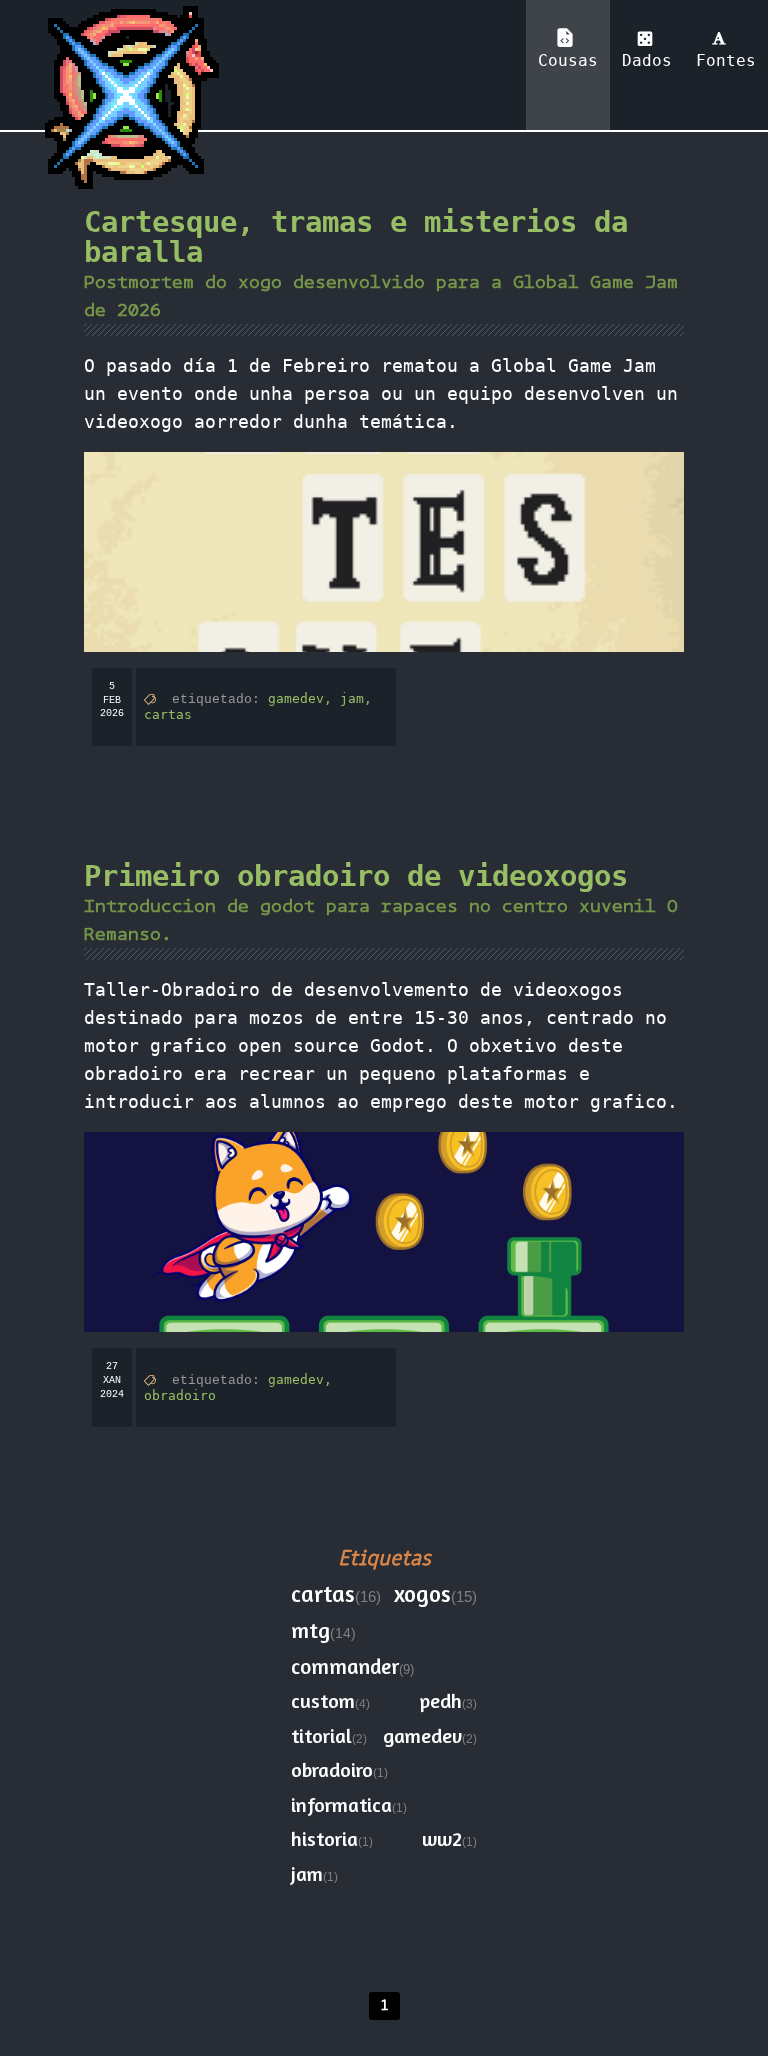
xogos (422, 1593)
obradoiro (180, 1395)
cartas (168, 714)
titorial (321, 1735)
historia (324, 1838)
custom (323, 1700)
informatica (341, 1804)
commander (345, 1666)
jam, (356, 698)
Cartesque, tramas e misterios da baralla (356, 237)
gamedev (422, 1735)
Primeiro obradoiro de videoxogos (356, 876)
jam (307, 1873)
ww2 (442, 1838)
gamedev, (304, 698)
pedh (441, 1700)
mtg (310, 1630)
